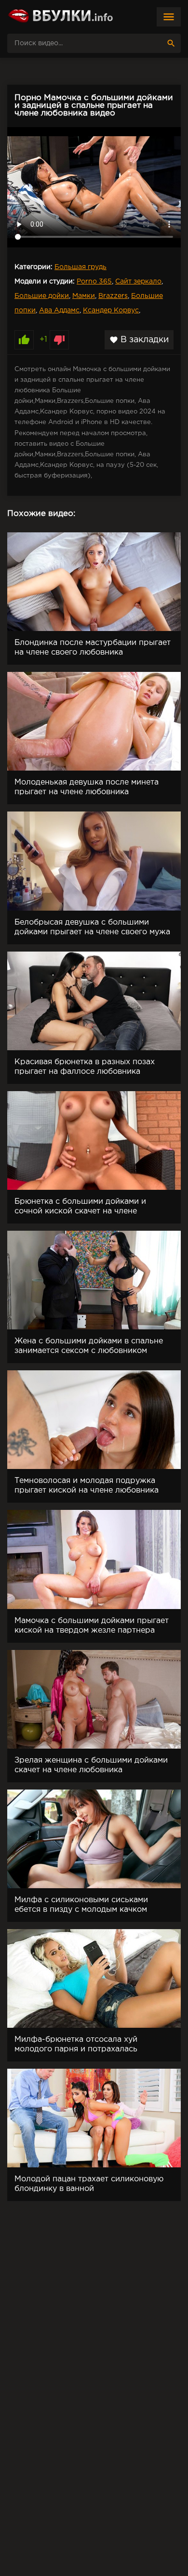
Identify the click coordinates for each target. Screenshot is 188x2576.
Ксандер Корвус (111, 310)
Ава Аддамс (59, 310)
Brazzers (113, 296)
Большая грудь (81, 267)
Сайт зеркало (138, 282)
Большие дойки (42, 296)
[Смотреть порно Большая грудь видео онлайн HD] (60, 17)
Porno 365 (94, 282)
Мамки (84, 296)
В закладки (139, 340)
